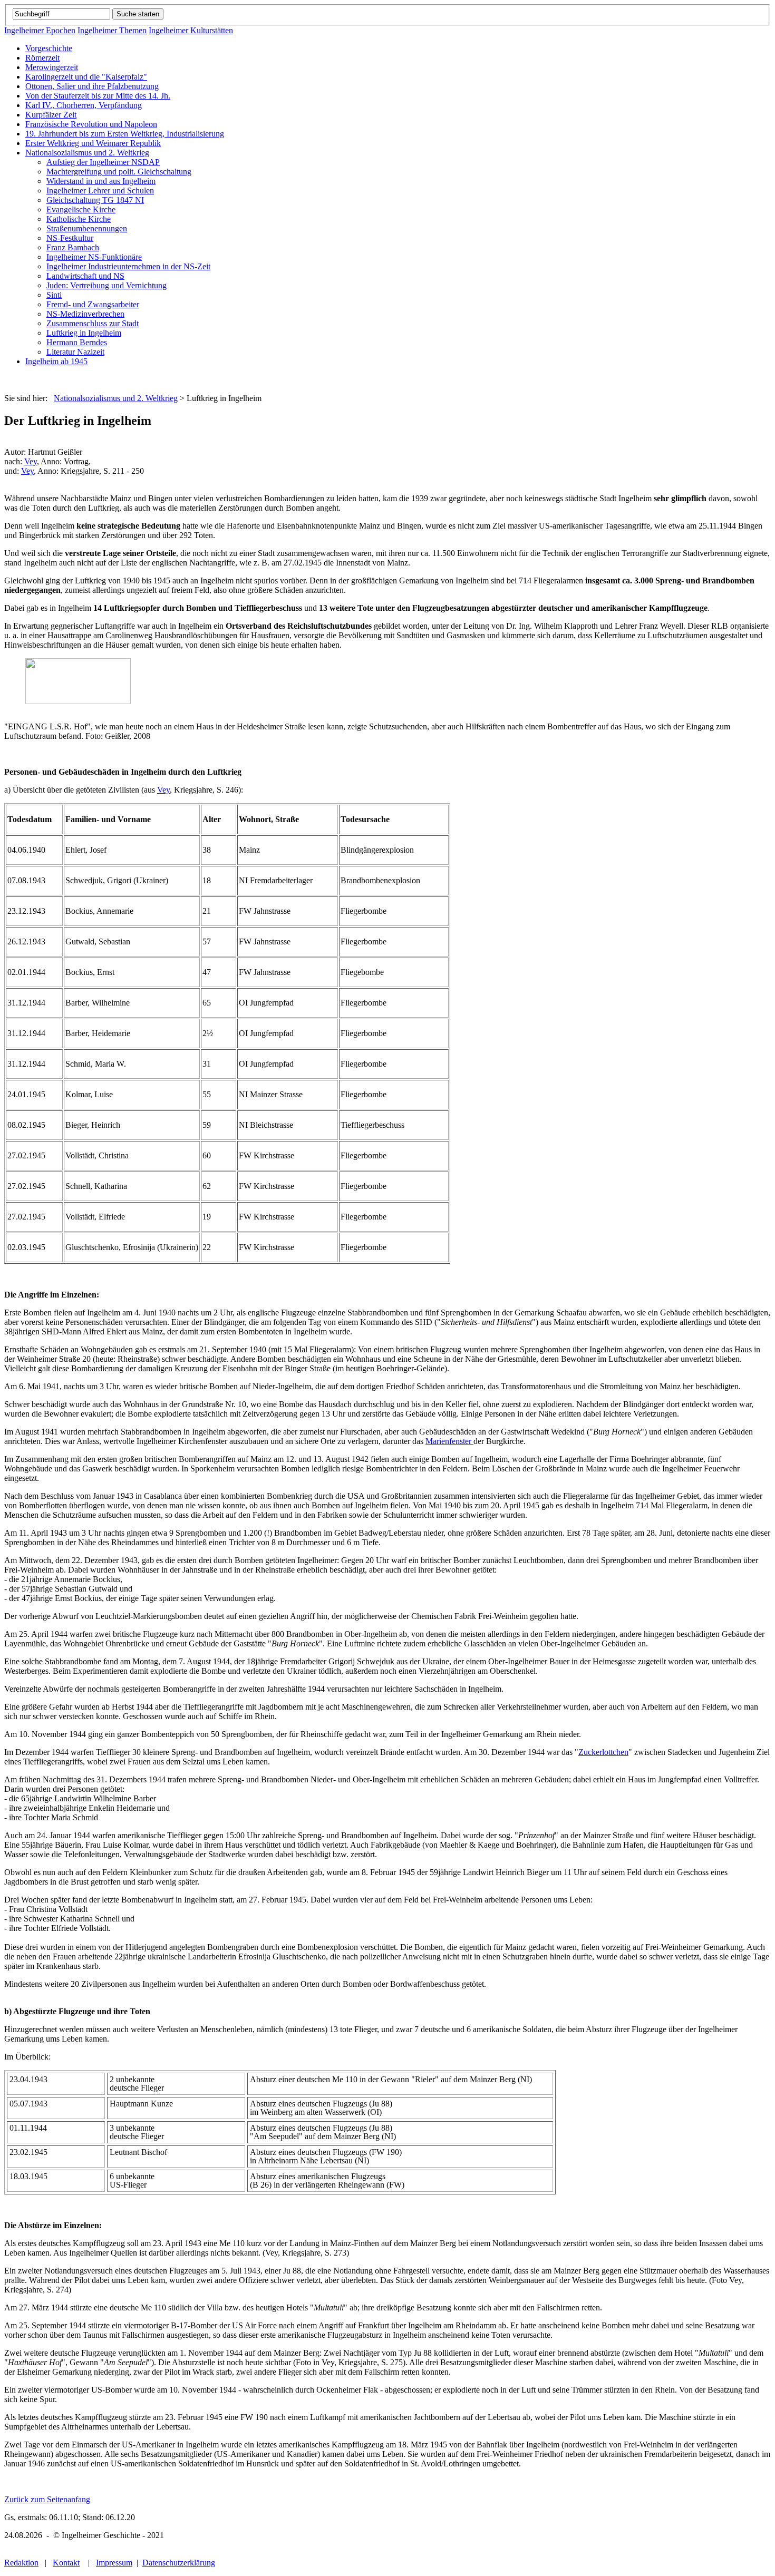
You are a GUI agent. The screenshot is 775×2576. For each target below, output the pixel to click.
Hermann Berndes (77, 342)
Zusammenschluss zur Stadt (93, 323)
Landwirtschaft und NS (85, 276)
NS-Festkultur (70, 238)
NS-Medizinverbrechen (85, 314)
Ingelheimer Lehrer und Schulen (100, 191)
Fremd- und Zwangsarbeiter (93, 304)
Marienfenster (449, 1441)
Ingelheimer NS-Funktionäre (94, 257)
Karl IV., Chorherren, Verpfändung (84, 105)
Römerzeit (42, 58)
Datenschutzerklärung (179, 2563)
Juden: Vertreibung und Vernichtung (106, 285)
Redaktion (21, 2563)
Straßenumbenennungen (87, 228)
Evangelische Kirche (81, 209)
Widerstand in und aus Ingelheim (101, 181)
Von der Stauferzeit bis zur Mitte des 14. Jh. (98, 96)
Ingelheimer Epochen (40, 30)
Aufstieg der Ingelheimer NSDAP (103, 162)
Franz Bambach (73, 247)
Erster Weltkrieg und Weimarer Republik (93, 143)
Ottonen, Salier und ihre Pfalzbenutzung (92, 86)
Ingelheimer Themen (112, 30)
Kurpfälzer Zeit (51, 115)
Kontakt (66, 2563)
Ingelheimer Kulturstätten (191, 30)
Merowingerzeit (52, 67)
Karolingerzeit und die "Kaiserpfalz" (86, 77)
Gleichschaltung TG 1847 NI (95, 200)
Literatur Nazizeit (75, 352)
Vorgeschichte (49, 48)
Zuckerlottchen (603, 1752)
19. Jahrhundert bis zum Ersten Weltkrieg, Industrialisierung (125, 134)
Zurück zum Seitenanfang (47, 2499)
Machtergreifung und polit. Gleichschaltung (119, 172)
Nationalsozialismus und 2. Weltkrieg (87, 153)
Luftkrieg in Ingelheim (84, 333)
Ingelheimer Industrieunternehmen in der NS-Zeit (128, 266)
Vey (31, 461)
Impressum (114, 2563)
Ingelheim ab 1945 (56, 361)
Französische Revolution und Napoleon (91, 124)
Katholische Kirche (79, 219)
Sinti (54, 295)
